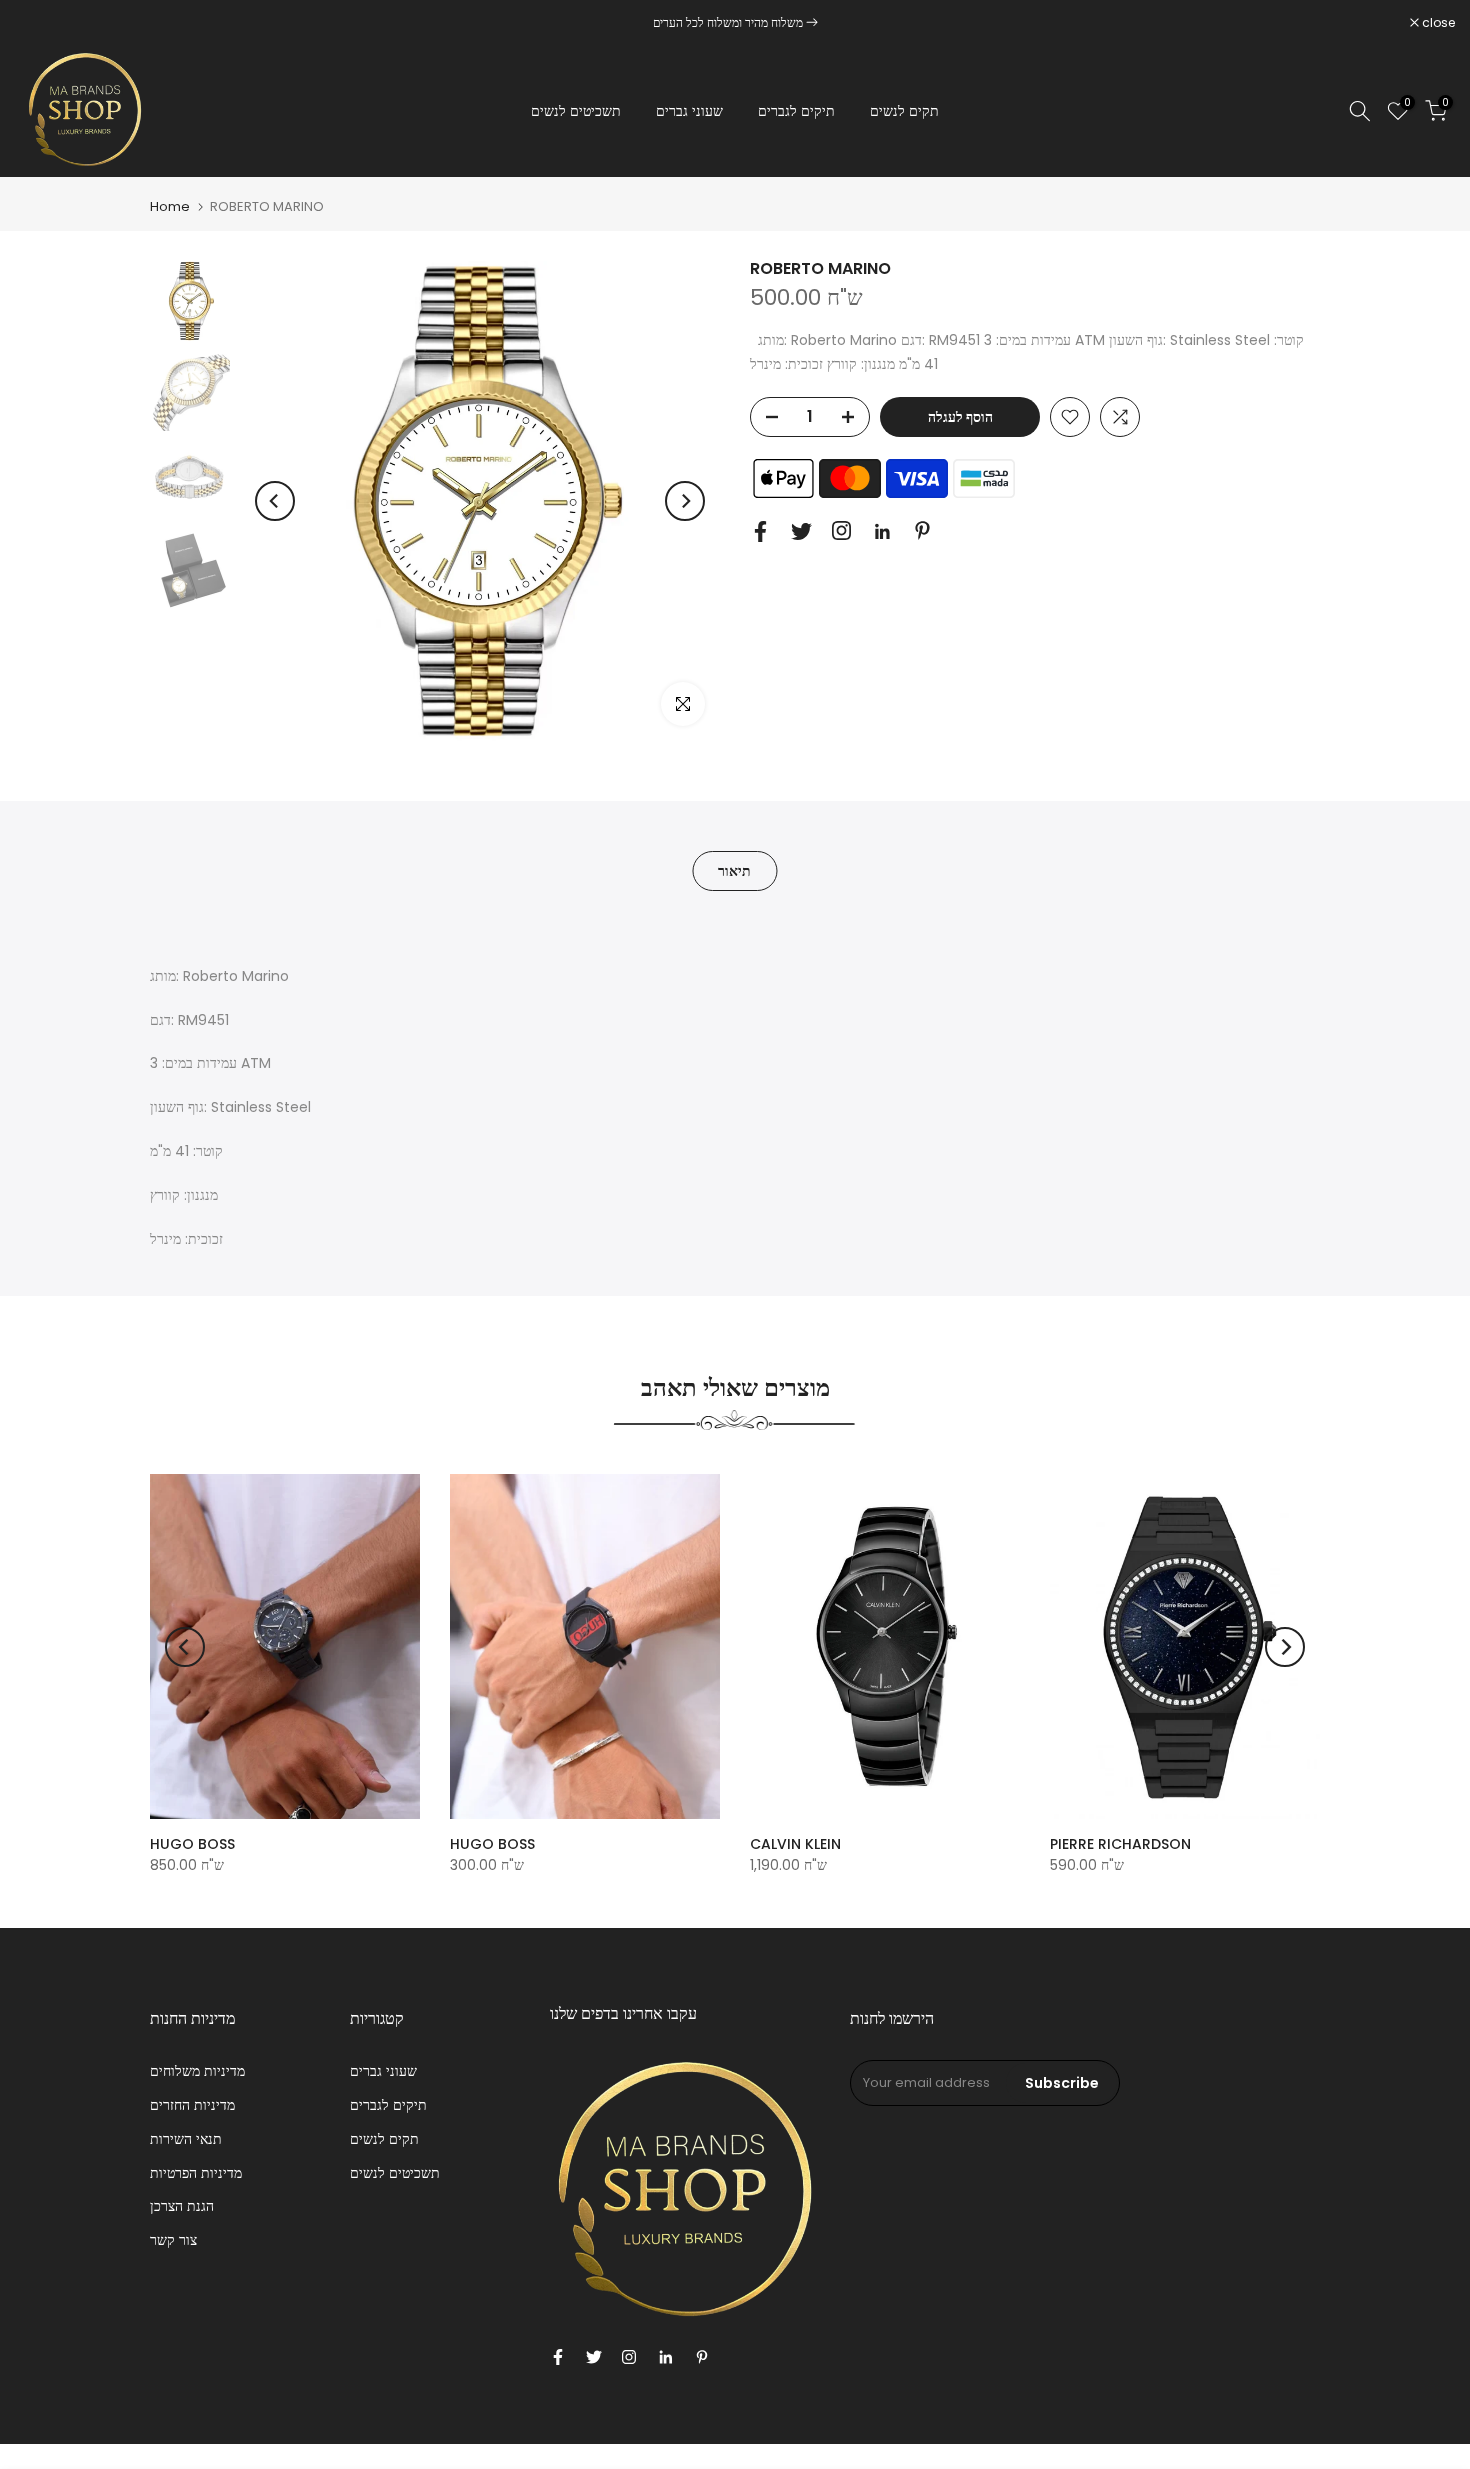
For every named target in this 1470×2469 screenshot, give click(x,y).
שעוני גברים (689, 111)
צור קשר (173, 2240)
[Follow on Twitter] (801, 531)
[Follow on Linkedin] (882, 532)
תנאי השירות (186, 2139)
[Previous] (275, 501)
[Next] (685, 501)
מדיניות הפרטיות (196, 2173)
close (42, 23)
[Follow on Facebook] (760, 531)
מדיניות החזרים (192, 2105)
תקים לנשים (904, 111)
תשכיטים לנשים (576, 111)
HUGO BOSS (192, 1844)
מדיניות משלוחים (197, 2071)
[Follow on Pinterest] (922, 530)
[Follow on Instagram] (841, 530)
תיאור (734, 871)
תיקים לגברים (796, 111)
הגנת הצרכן (182, 2206)
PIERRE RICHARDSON (1120, 1844)
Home (170, 206)
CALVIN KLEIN (795, 1844)
